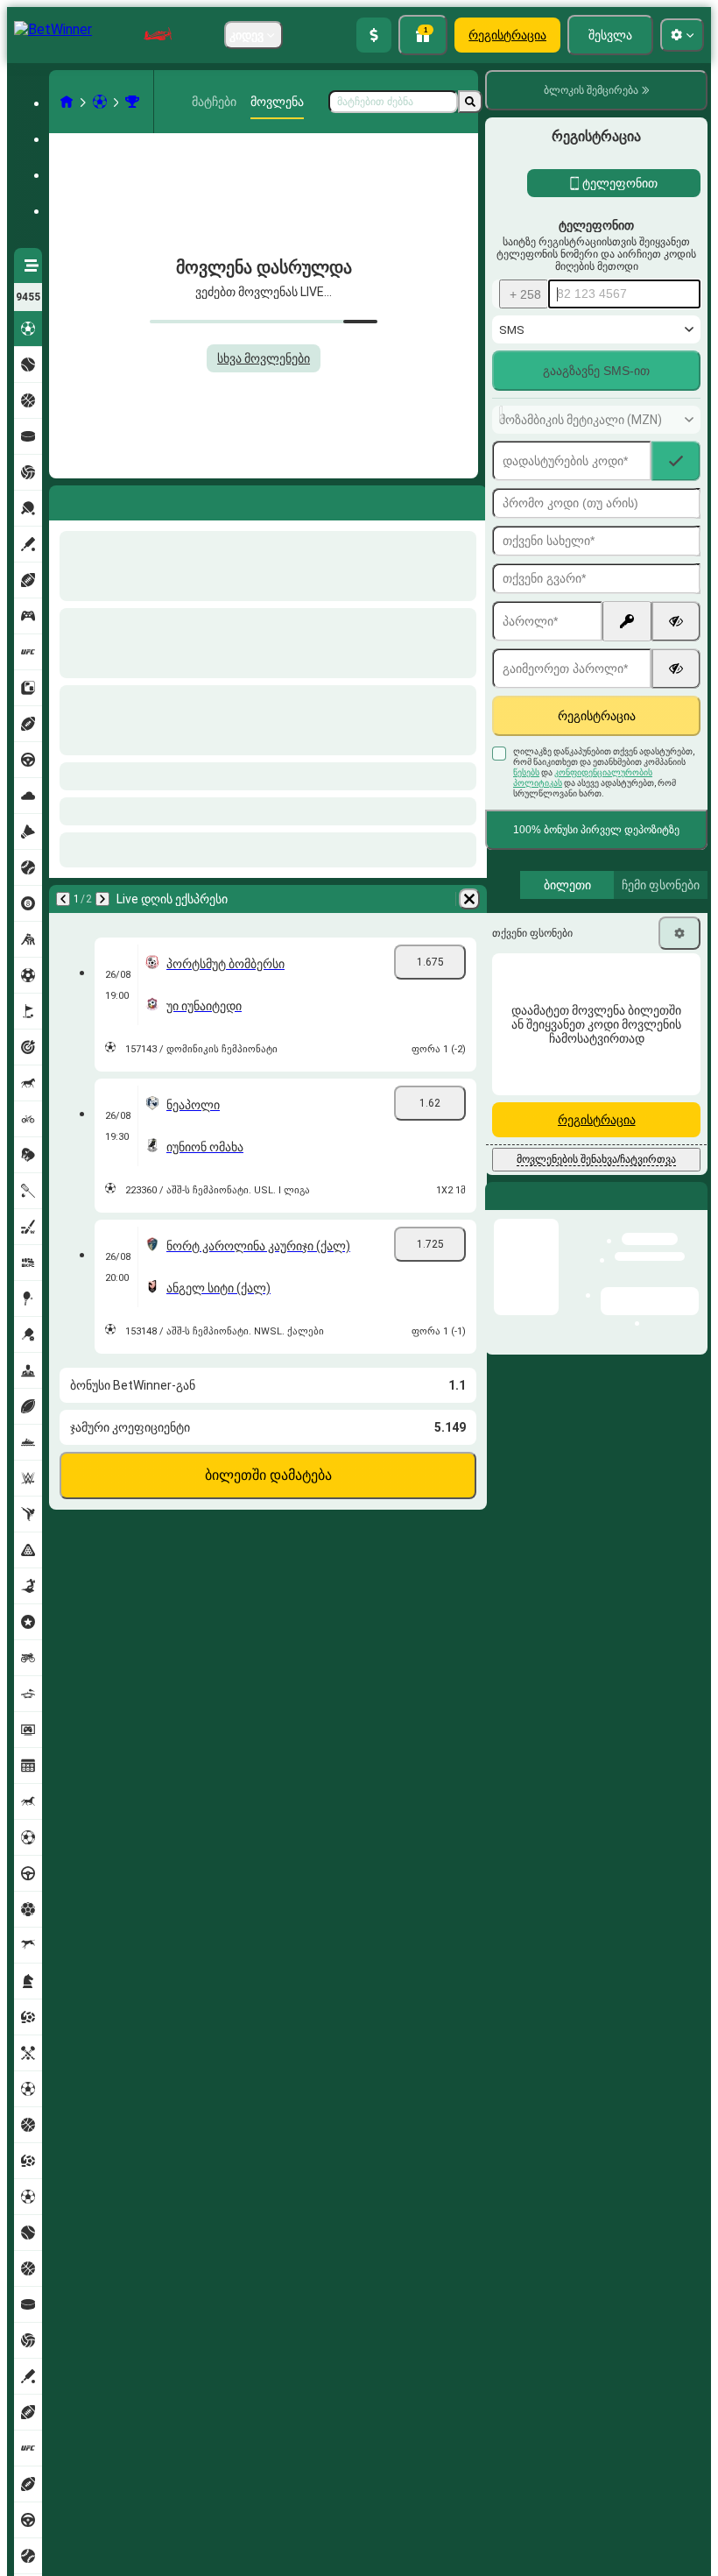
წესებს (526, 772)
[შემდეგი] (109, 499)
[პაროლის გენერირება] (627, 621)
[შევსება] (374, 35)
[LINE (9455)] (67, 102)
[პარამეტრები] (679, 933)
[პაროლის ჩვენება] (676, 621)
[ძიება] (470, 102)
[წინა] (63, 499)
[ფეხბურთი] (100, 102)
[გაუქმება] (469, 499)
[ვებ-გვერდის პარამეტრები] (682, 35)
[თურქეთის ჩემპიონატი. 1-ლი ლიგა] (132, 102)
